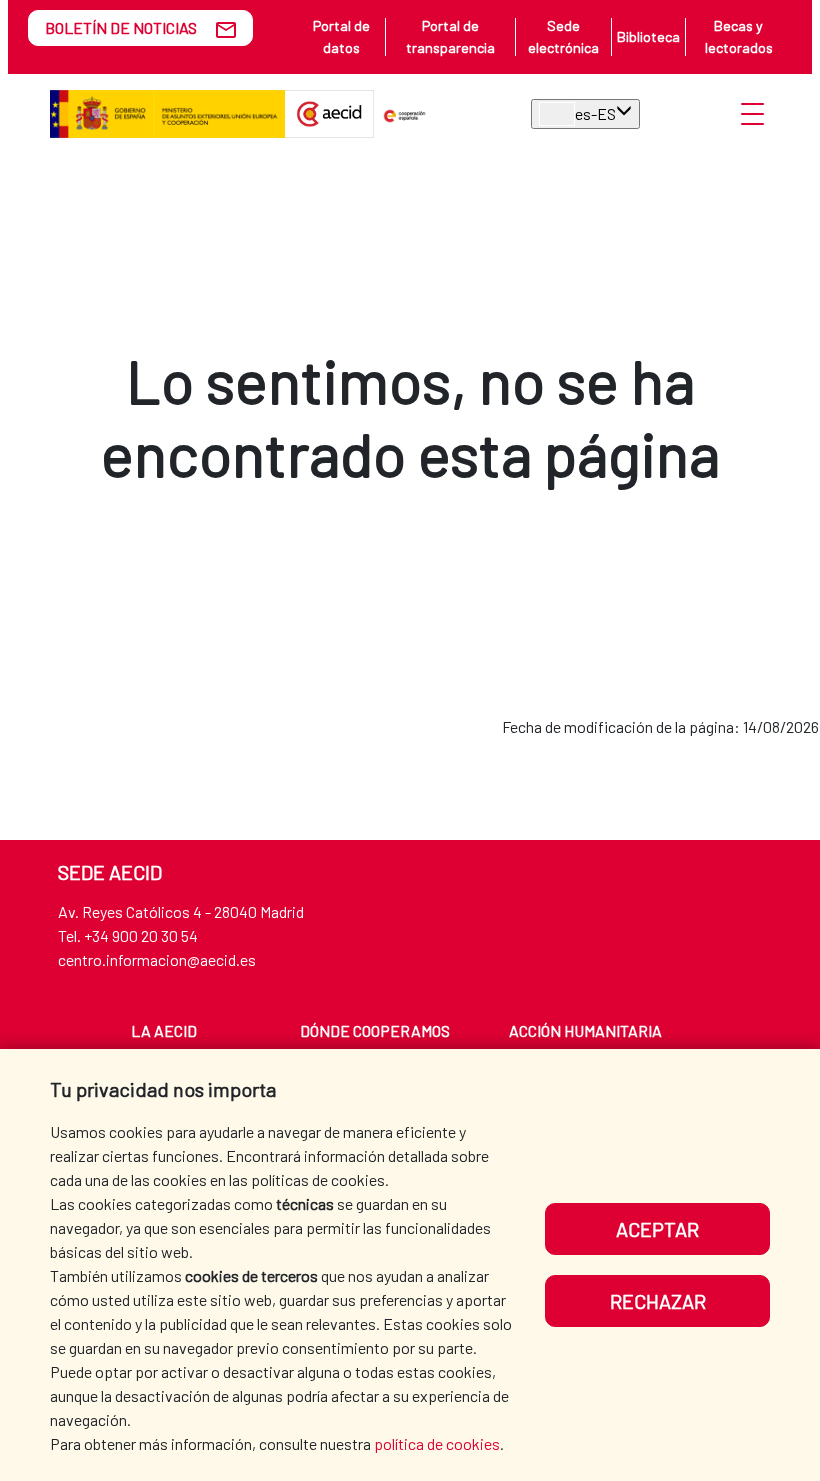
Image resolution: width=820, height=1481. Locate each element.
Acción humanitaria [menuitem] (585, 1030)
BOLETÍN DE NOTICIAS (121, 27)
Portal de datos (341, 36)
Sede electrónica (563, 36)
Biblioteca (648, 36)
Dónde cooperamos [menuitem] (375, 1030)
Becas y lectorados (739, 36)
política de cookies (437, 1443)
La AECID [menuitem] (164, 1030)
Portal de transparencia (450, 36)
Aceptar (657, 1229)
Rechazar (658, 1301)
